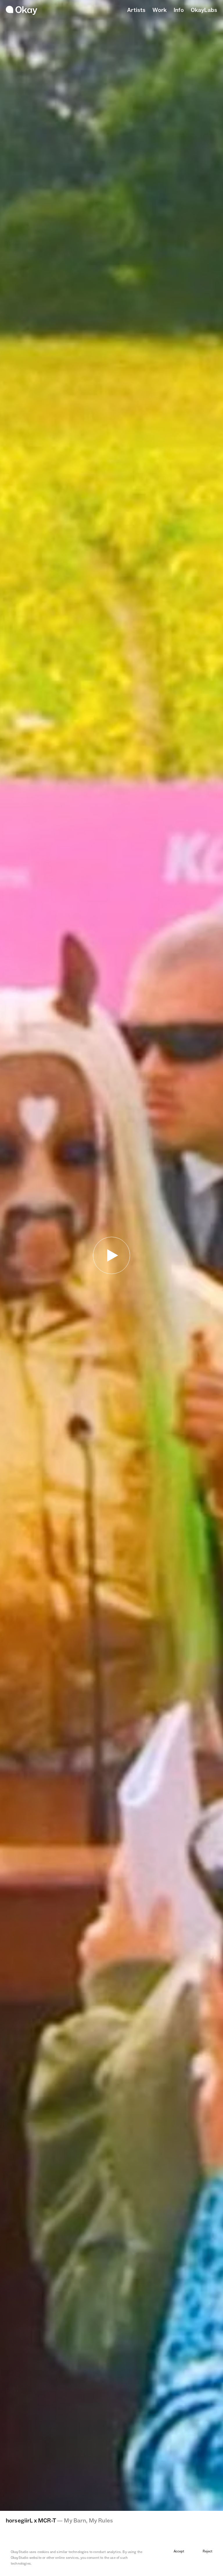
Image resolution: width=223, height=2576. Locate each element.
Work (160, 10)
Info (179, 10)
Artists (136, 10)
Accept (179, 2551)
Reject (207, 2551)
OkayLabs (204, 10)
